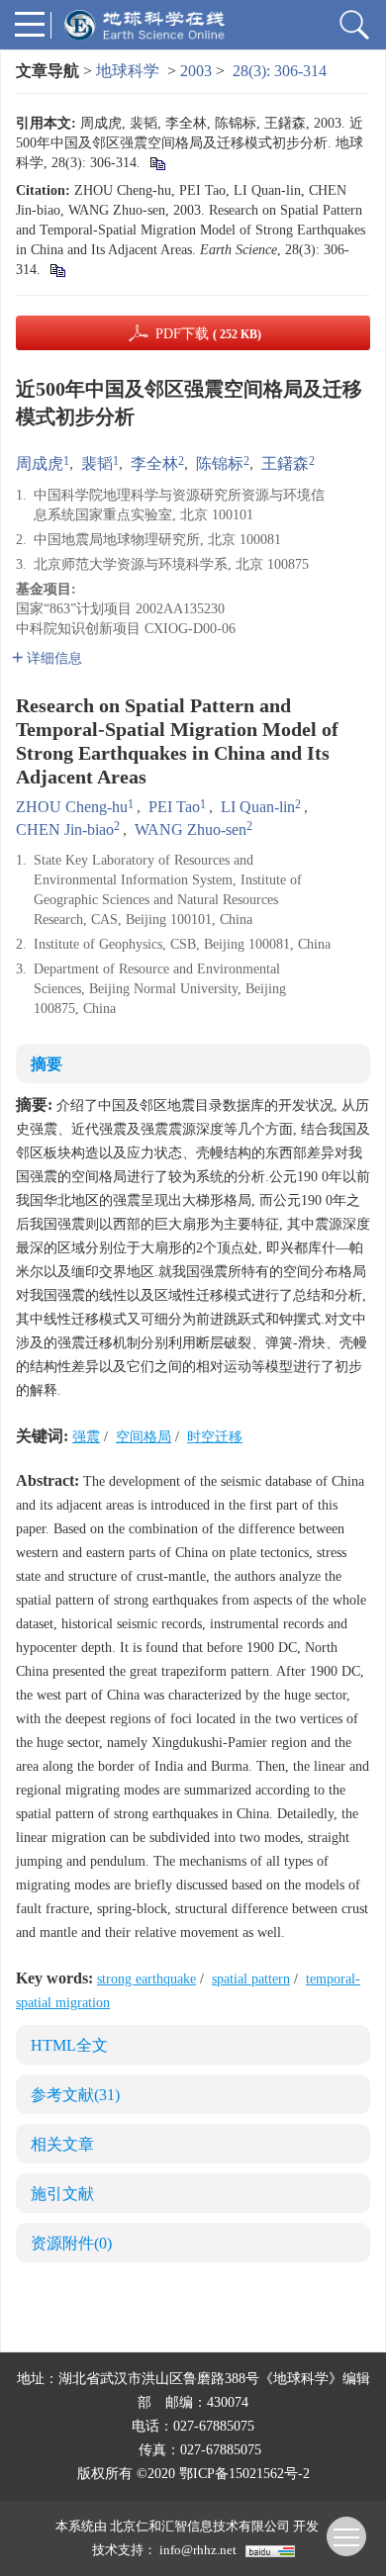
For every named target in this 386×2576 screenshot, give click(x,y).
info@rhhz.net (198, 2550)
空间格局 (144, 1437)
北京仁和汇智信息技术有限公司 (200, 2526)
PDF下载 (208, 334)
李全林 (154, 463)
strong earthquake (146, 1979)
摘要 (47, 1064)
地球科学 (128, 71)
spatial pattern (251, 1979)
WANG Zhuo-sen (191, 829)
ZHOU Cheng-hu (72, 807)
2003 (196, 71)
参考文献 (75, 2095)
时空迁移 (215, 1437)
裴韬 (97, 463)
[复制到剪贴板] (157, 163)
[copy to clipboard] (57, 270)
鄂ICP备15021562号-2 (244, 2474)
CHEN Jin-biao (65, 829)
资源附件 (71, 2243)
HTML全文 (69, 2045)
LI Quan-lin (258, 807)
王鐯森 (285, 463)
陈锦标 (220, 463)
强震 (86, 1437)
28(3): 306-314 (280, 71)
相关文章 (62, 2144)
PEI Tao (174, 807)
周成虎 (40, 463)
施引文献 (62, 2194)
